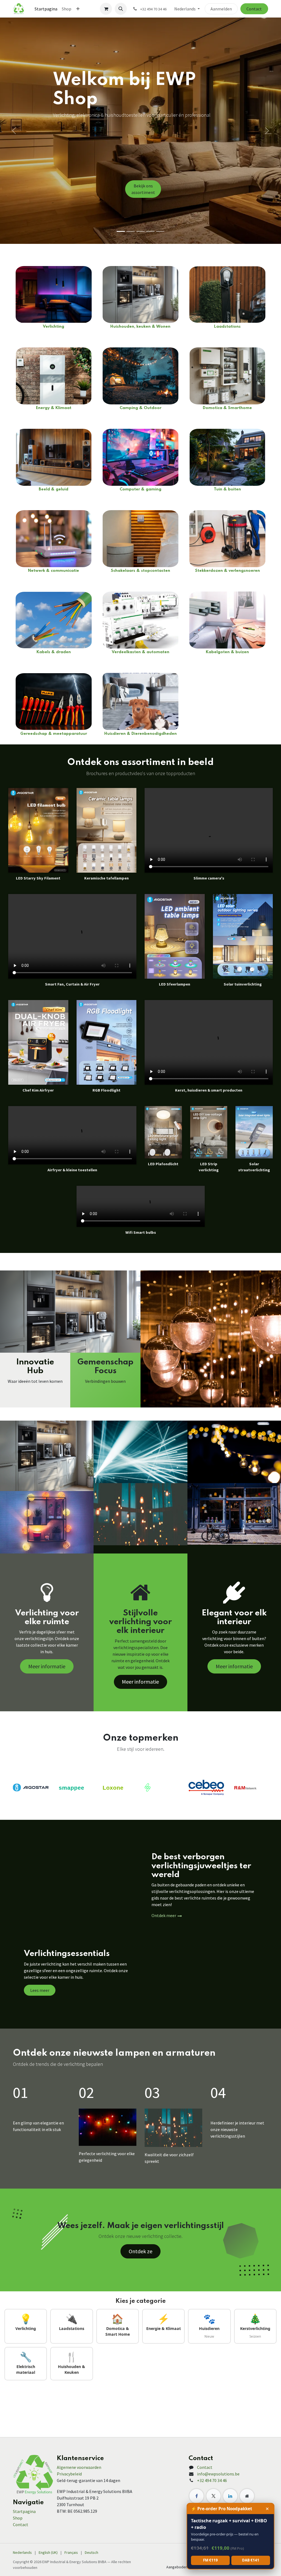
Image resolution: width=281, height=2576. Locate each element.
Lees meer (40, 1990)
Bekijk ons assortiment (143, 189)
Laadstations (227, 327)
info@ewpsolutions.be (218, 2474)
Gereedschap (34, 734)
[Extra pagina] (247, 2496)
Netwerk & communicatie (54, 571)
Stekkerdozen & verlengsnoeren (227, 571)
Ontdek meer (164, 1915)
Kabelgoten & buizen (227, 652)
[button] (121, 9)
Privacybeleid (69, 2474)
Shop (18, 2518)
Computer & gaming (140, 489)
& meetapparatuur (68, 734)
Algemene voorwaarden (79, 2467)
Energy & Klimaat (54, 408)
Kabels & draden (54, 652)
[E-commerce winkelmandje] (106, 9)
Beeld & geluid (54, 489)
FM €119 (210, 2560)
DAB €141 (251, 2560)
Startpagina (24, 2511)
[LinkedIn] (230, 2496)
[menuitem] (46, 9)
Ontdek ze (140, 2251)
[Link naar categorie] (141, 701)
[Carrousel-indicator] (121, 231)
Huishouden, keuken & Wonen (140, 327)
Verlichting (54, 327)
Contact (254, 9)
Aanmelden (221, 9)
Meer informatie (47, 1666)
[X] (213, 2496)
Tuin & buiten (227, 489)
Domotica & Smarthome (227, 408)
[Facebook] (196, 2496)
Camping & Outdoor (140, 408)
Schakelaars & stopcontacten (140, 571)
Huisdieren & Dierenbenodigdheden (140, 734)
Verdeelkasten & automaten (140, 652)
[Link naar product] (54, 294)
